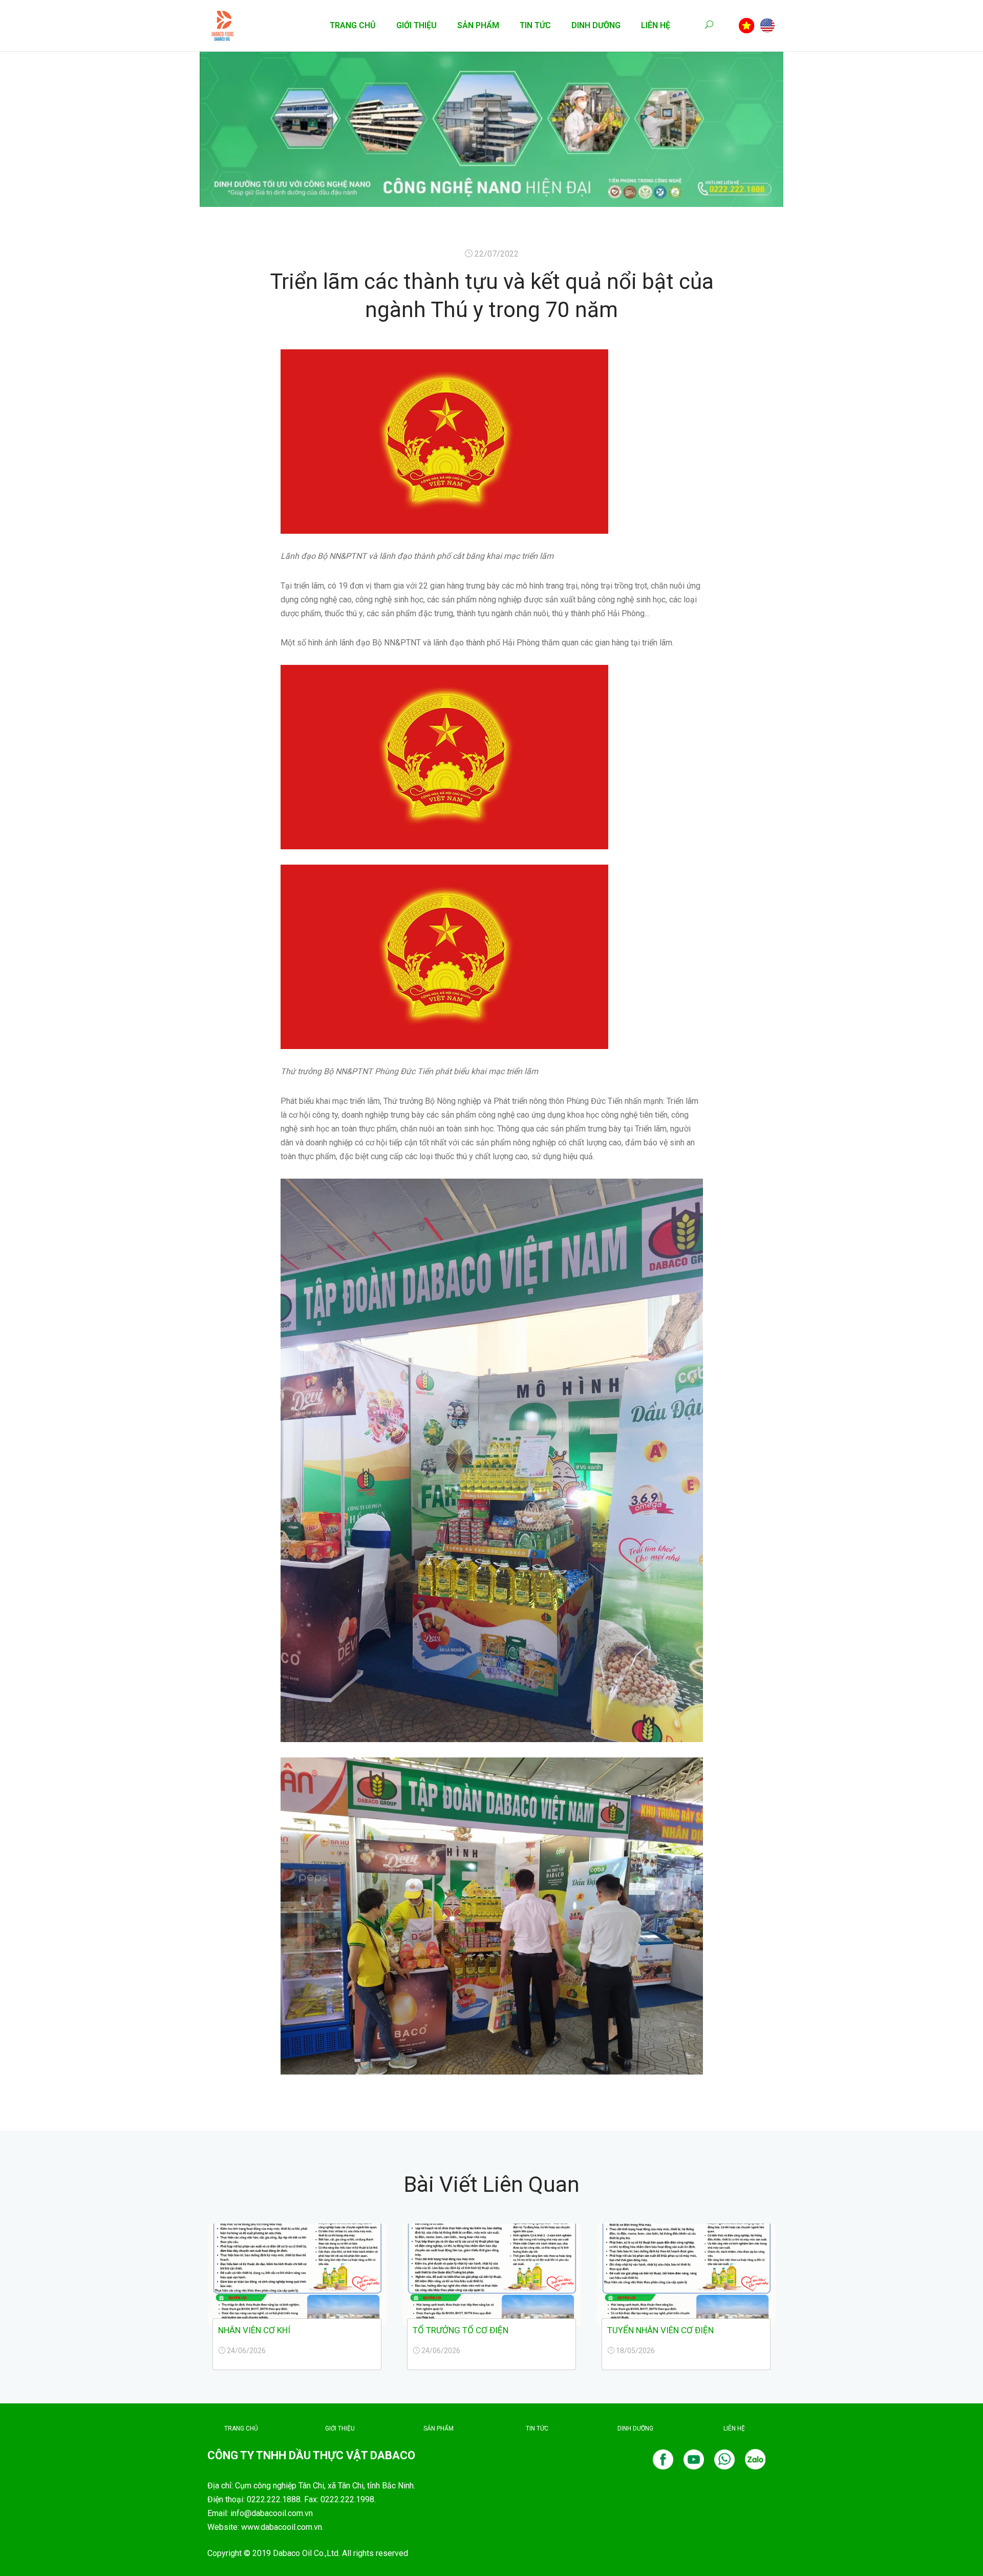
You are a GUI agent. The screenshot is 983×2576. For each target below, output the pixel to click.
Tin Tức (535, 25)
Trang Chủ (353, 25)
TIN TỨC (537, 2428)
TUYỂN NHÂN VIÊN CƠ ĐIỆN (660, 2330)
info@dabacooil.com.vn (272, 2513)
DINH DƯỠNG (635, 2428)
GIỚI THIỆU (340, 2428)
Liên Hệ (656, 25)
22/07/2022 (497, 254)
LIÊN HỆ (734, 2428)
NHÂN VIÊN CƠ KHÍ (254, 2330)
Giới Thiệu (416, 25)
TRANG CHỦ (241, 2428)
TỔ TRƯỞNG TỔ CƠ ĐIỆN (461, 2330)
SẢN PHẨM (439, 2428)
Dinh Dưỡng (596, 25)
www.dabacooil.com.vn (282, 2527)
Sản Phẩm (478, 25)
